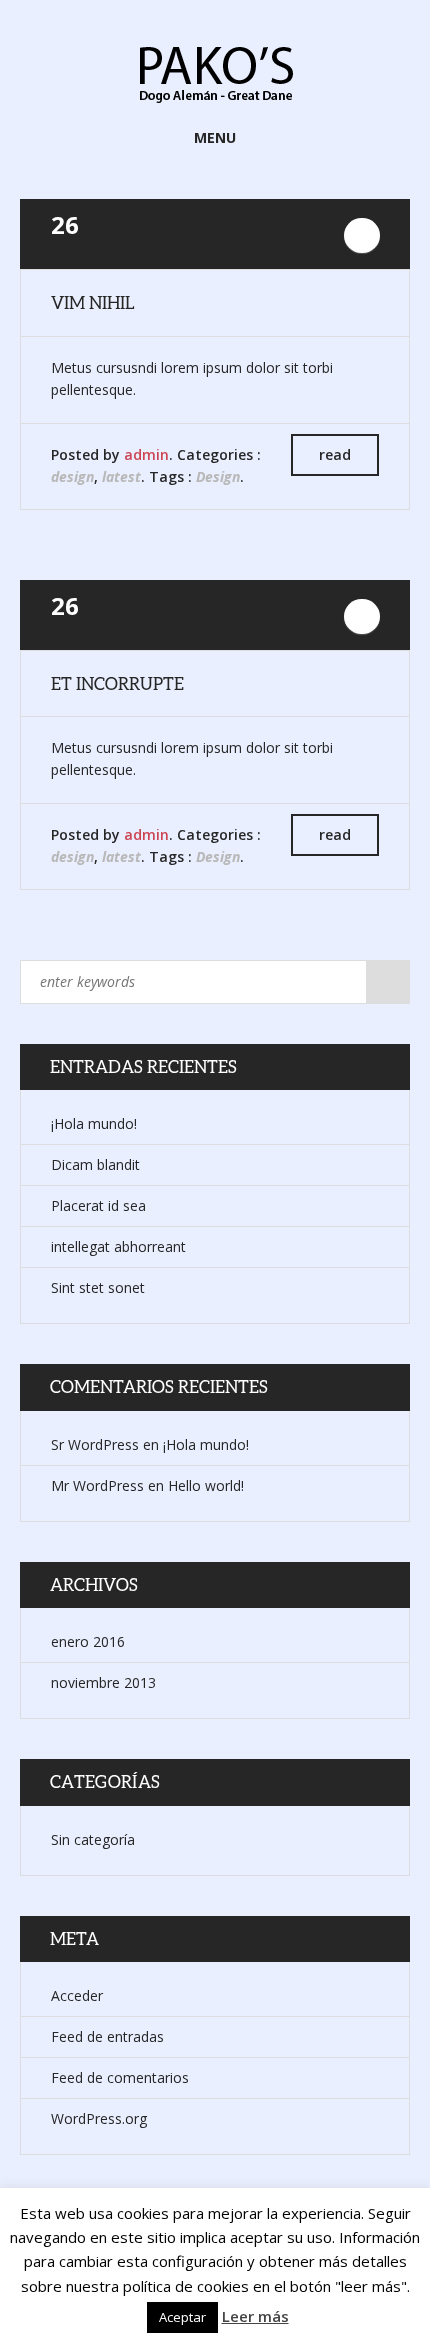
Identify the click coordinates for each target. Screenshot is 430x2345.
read (335, 454)
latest (121, 476)
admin (146, 454)
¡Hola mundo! (94, 1123)
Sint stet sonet (98, 1287)
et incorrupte (117, 683)
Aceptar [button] (182, 2317)
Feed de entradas (107, 2036)
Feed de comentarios (120, 2077)
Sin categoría (93, 1839)
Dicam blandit (95, 1164)
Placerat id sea (98, 1205)
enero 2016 (88, 1641)
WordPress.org (99, 2118)
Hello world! (206, 1485)
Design (218, 476)
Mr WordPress (97, 1485)
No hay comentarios (362, 235)
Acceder (77, 1995)
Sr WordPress (95, 1444)
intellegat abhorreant (118, 1246)
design (72, 476)
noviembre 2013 (103, 1682)
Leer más (255, 2316)
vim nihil (93, 302)
